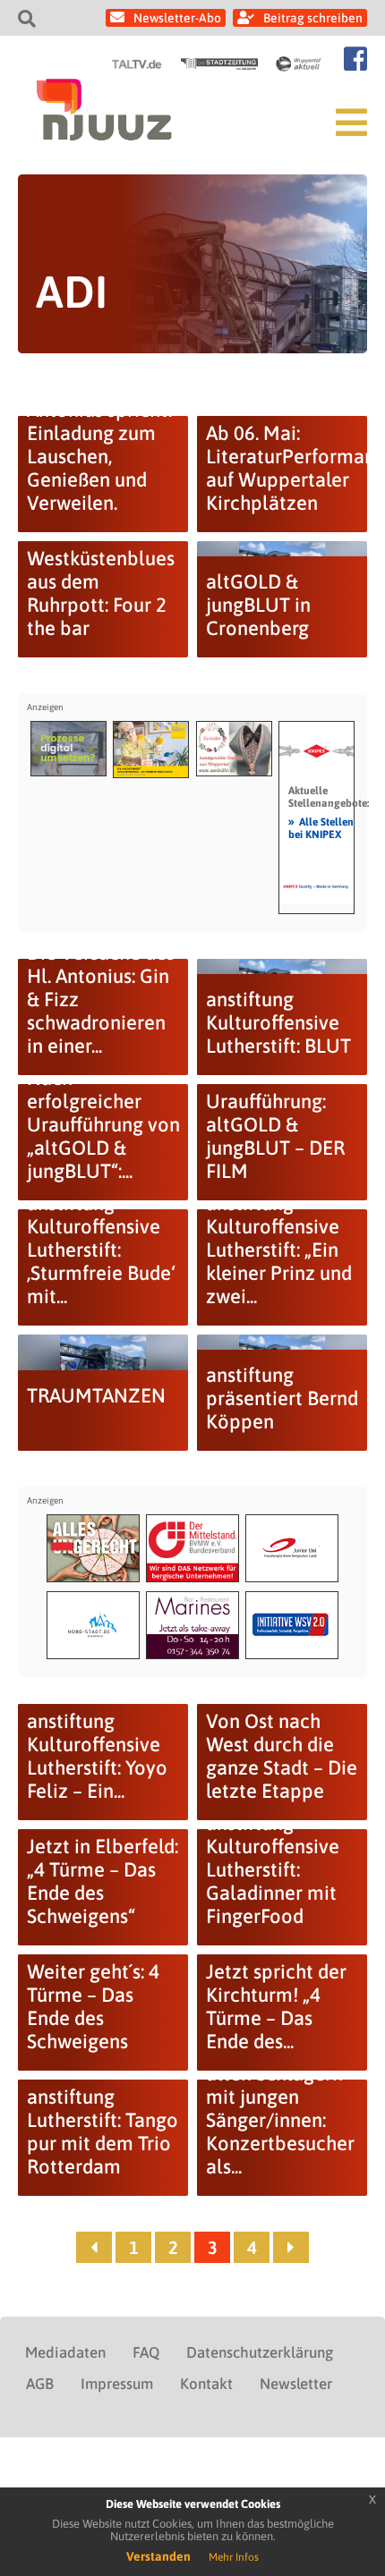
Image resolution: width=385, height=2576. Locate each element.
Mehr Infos (234, 2557)
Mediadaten (65, 2352)
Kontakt (206, 2384)
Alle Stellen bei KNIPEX (321, 827)
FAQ (146, 2352)
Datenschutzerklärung (260, 2352)
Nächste (291, 2247)
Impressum (117, 2384)
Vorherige (94, 2247)
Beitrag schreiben (313, 18)
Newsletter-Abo (177, 18)
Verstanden (158, 2556)
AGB (40, 2384)
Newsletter (296, 2384)
